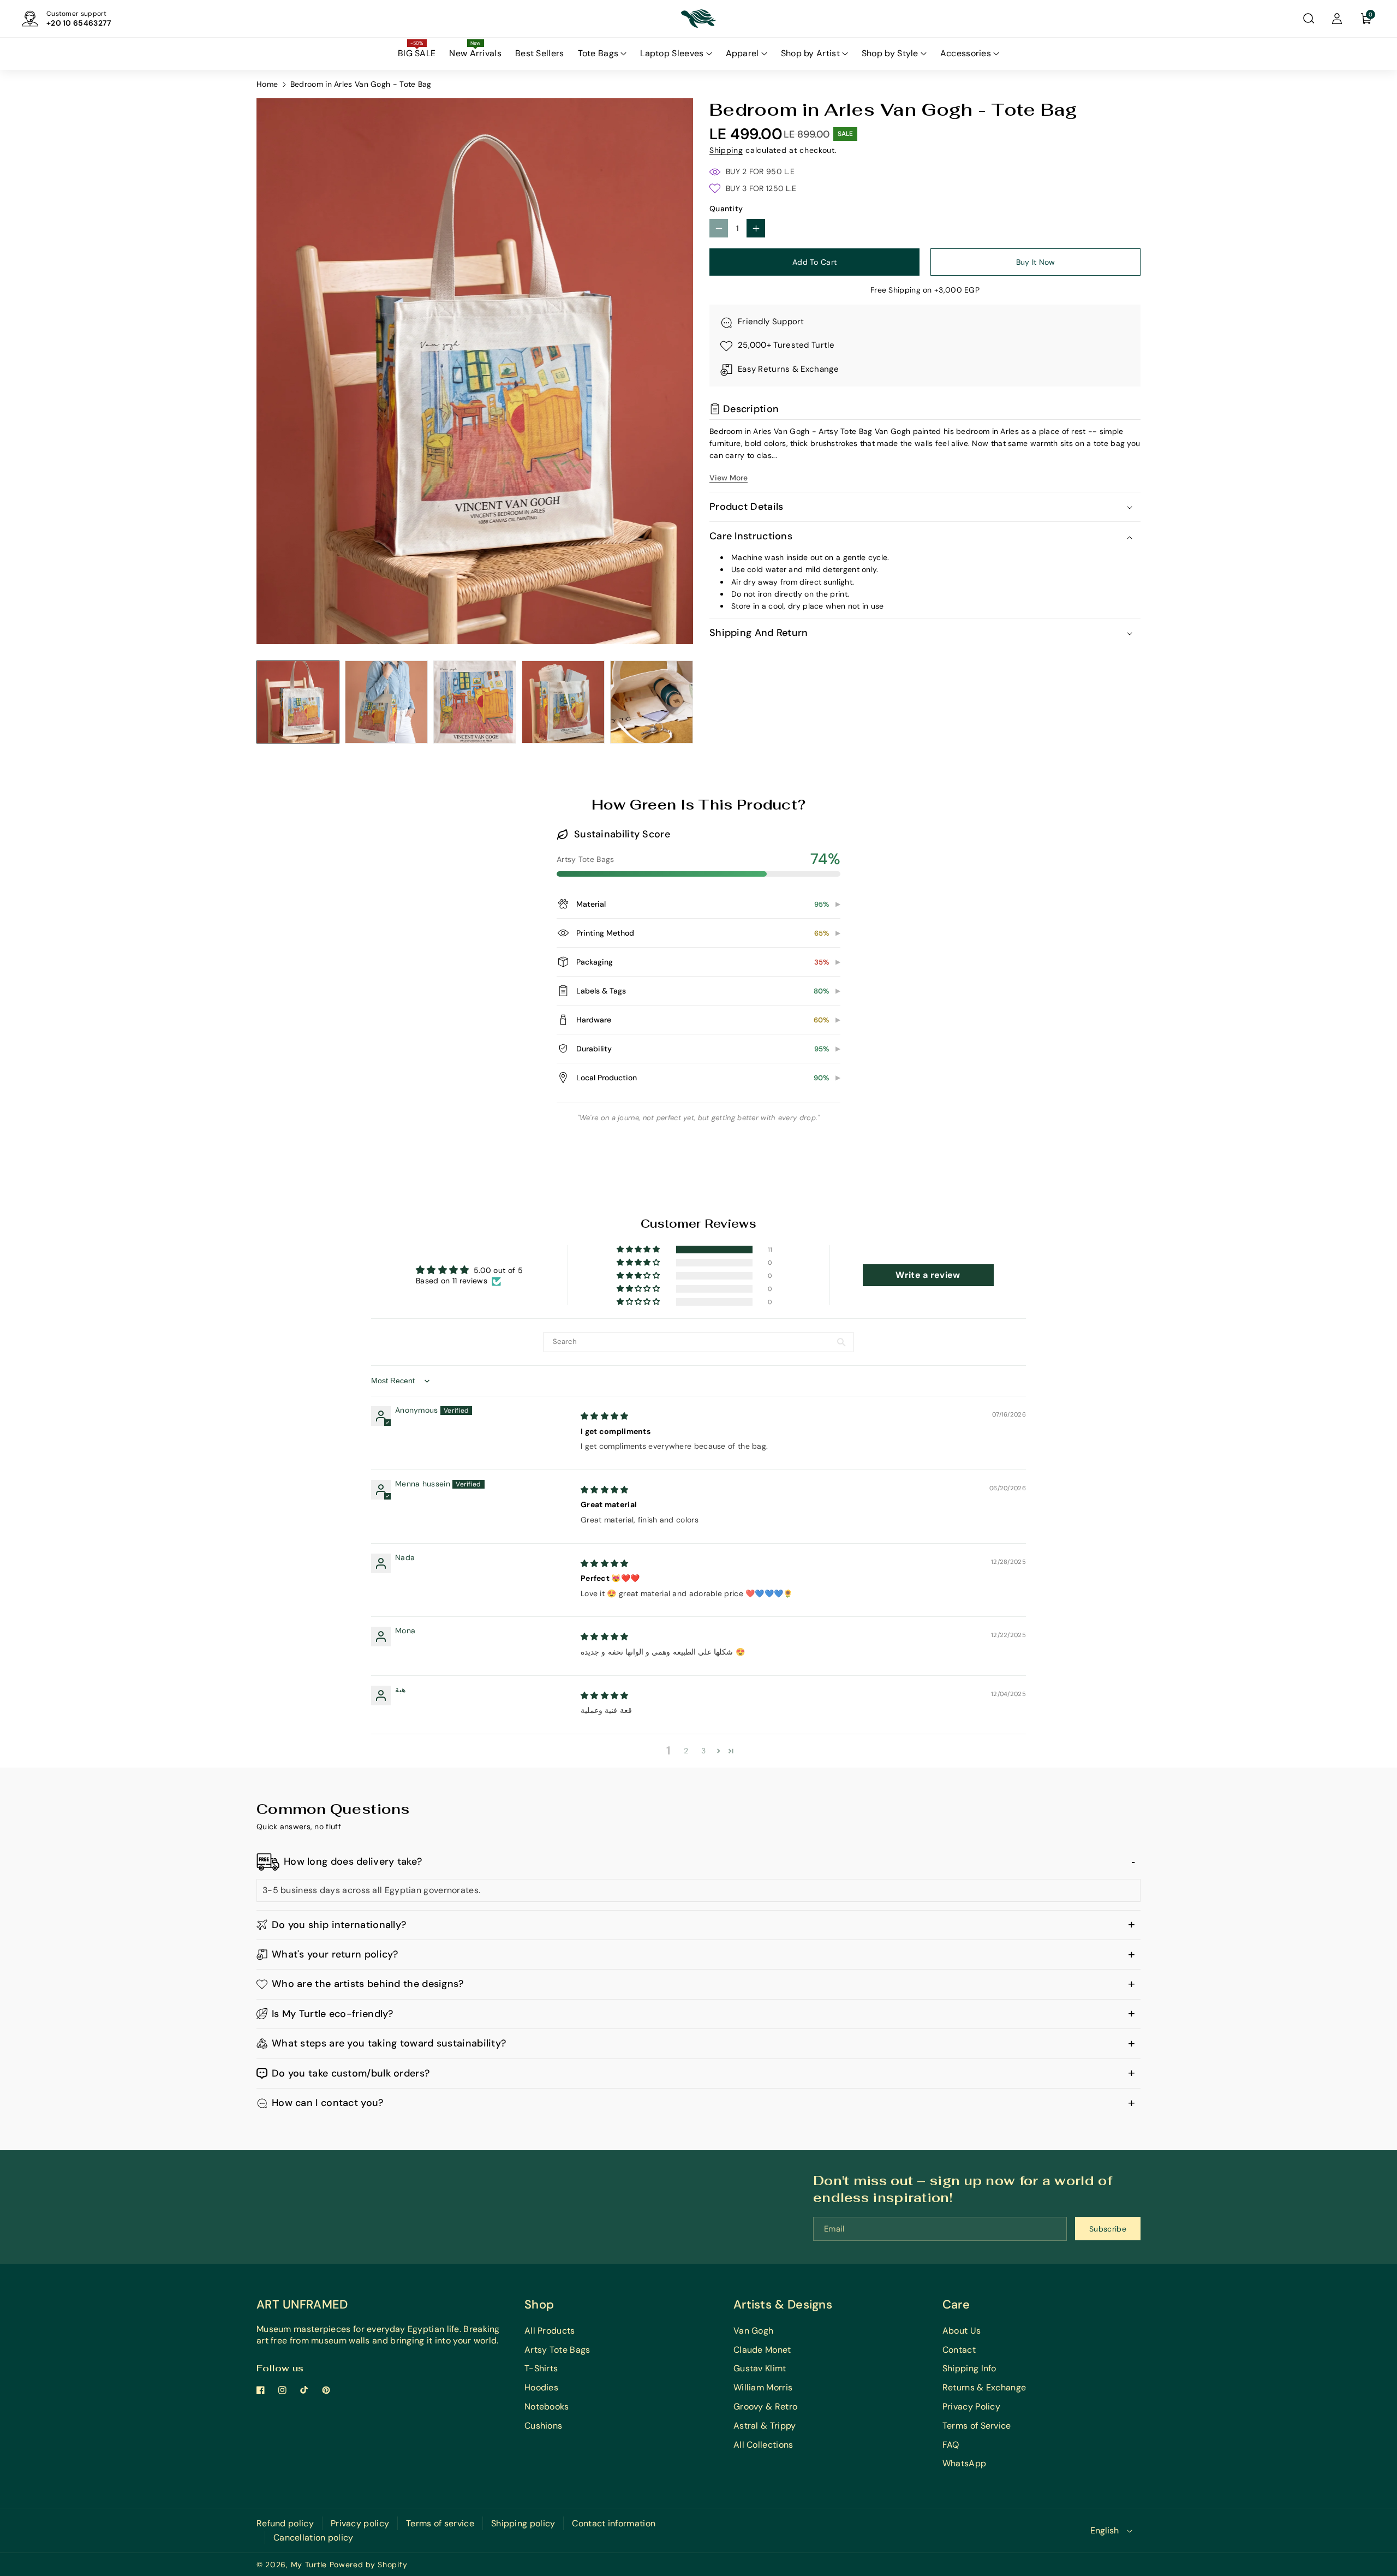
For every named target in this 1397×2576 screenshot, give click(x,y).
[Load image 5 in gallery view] (652, 702)
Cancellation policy (314, 2538)
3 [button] (703, 1751)
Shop (539, 2304)
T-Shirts (541, 2368)
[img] (605, 1416)
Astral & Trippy (765, 2426)
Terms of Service (977, 2426)
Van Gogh (753, 2331)
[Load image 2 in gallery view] (386, 702)
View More (729, 478)
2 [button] (686, 1751)
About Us (962, 2331)
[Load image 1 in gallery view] (298, 702)
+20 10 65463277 (79, 23)
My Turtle (309, 2565)
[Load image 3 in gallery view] (475, 702)
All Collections (763, 2445)
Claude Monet (762, 2350)
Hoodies (541, 2387)
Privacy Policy (971, 2407)
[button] (1309, 19)
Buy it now (1036, 262)
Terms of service (440, 2523)
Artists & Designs (783, 2304)
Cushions (543, 2426)
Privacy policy (360, 2523)
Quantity (726, 209)
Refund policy (285, 2523)
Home (267, 84)
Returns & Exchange (984, 2387)
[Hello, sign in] (1337, 19)
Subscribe (1108, 2229)
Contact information (614, 2523)
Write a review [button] (928, 1275)
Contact (959, 2350)
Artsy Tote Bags (557, 2350)
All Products (550, 2331)
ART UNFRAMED (302, 2304)
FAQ (951, 2445)
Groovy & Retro (765, 2407)
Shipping (726, 151)
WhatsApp (964, 2463)
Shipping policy (523, 2523)
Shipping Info (969, 2368)
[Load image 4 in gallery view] (563, 702)
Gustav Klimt (760, 2368)
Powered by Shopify (369, 2565)
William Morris (763, 2387)
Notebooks (547, 2407)
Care (956, 2304)
